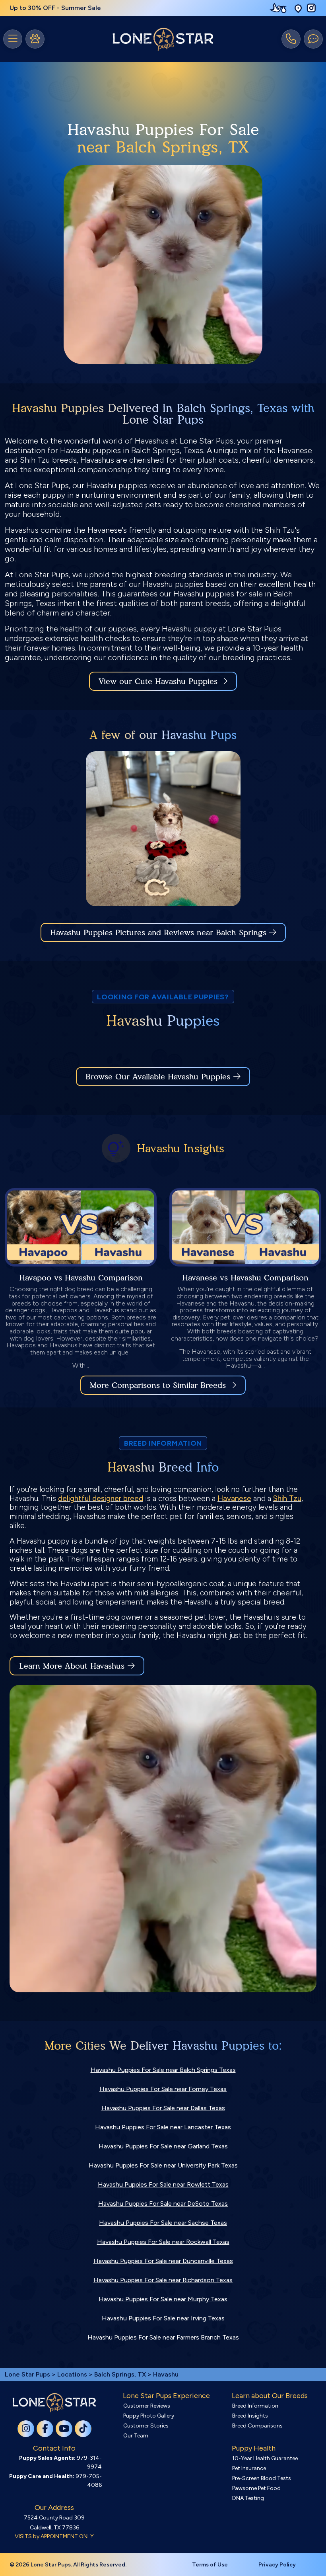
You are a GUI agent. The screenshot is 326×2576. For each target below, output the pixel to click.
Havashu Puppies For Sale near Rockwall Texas (163, 2242)
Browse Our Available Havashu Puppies (158, 1077)
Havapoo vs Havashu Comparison (81, 1278)
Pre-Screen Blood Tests (262, 2478)
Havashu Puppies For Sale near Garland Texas (163, 2146)
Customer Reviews (147, 2406)
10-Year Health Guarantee (265, 2458)
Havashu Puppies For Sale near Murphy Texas (163, 2299)
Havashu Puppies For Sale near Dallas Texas (163, 2108)
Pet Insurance (249, 2468)
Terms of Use (210, 2565)
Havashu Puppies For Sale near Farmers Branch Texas (163, 2337)
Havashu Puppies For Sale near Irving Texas (163, 2318)
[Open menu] (13, 39)
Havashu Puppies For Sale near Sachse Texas (163, 2223)
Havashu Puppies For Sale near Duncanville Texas (163, 2261)
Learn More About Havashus (72, 1666)
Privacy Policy (277, 2565)
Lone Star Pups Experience (166, 2396)
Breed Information (255, 2406)
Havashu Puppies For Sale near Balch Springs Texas (163, 2070)
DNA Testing (248, 2498)
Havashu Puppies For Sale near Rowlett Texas (163, 2184)
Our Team (136, 2436)
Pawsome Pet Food (256, 2488)
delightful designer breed (101, 1498)
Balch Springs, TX (121, 2374)
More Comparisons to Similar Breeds (158, 1385)
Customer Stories (146, 2426)
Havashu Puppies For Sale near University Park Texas (163, 2165)
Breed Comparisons (257, 2426)
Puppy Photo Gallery (149, 2416)
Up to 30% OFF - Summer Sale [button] (55, 8)
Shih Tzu (287, 1498)
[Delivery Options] (280, 8)
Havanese (234, 1498)
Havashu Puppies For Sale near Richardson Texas (163, 2280)
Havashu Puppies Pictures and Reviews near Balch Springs (160, 932)
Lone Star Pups (27, 2374)
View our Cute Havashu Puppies (159, 681)
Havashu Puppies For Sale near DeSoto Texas (163, 2204)
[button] (298, 8)
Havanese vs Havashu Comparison (245, 1278)
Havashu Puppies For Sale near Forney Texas (163, 2089)
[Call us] (291, 39)
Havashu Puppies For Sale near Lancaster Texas (163, 2127)
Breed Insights (250, 2416)
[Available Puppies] (35, 39)
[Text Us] (313, 39)
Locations (72, 2374)
